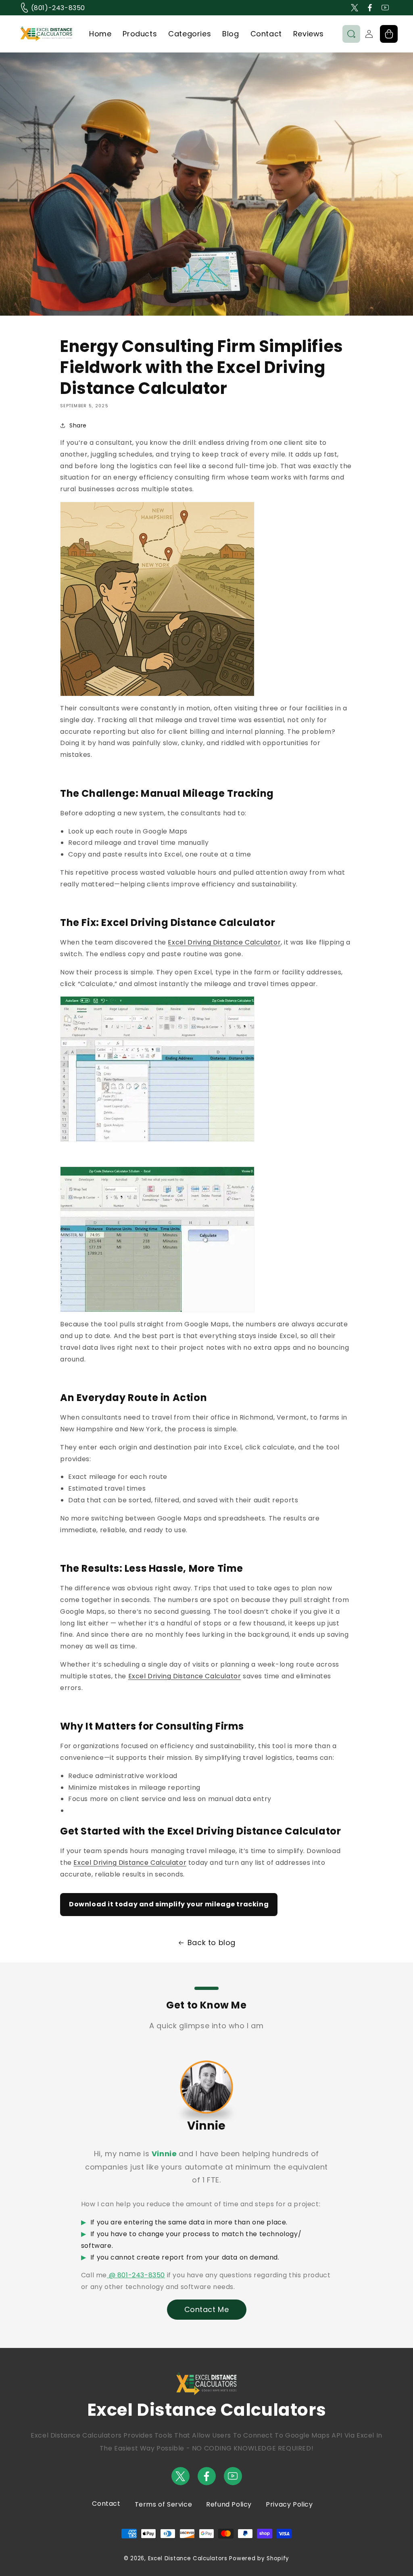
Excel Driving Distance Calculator (224, 942)
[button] (351, 34)
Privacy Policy (289, 2504)
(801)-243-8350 (57, 8)
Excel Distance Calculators (188, 2558)
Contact (106, 2504)
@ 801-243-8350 (136, 2275)
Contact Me (207, 2309)
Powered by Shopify (259, 2558)
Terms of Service (164, 2504)
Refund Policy (229, 2504)
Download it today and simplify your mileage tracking (169, 1904)
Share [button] (78, 425)
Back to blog (212, 1942)
